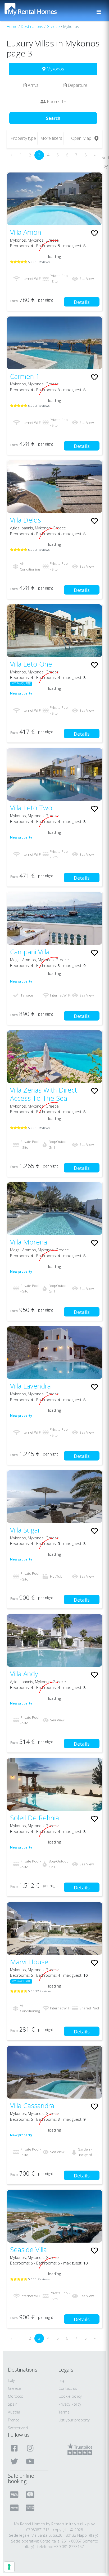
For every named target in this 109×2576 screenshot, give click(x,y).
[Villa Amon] (54, 199)
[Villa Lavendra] (54, 1353)
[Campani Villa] (54, 918)
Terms (64, 2412)
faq (61, 2380)
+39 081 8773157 (69, 2547)
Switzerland (18, 2428)
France (14, 2420)
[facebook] (15, 2448)
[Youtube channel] (31, 2461)
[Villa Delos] (54, 487)
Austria (14, 2412)
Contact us (68, 2388)
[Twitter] (15, 2461)
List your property (74, 2420)
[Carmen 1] (54, 343)
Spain (13, 2404)
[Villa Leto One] (54, 631)
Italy (11, 2380)
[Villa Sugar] (54, 1497)
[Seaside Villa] (54, 2216)
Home (12, 27)
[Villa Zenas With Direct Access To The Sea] (54, 1057)
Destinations (32, 27)
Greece (53, 27)
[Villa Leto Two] (54, 774)
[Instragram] (31, 2448)
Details (82, 302)
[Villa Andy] (54, 1640)
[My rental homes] (40, 12)
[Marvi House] (54, 1928)
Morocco (16, 2396)
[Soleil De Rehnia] (54, 1784)
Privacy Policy (70, 2404)
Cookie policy (70, 2396)
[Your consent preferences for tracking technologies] (9, 2567)
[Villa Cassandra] (54, 2072)
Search (53, 118)
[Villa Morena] (54, 1209)
